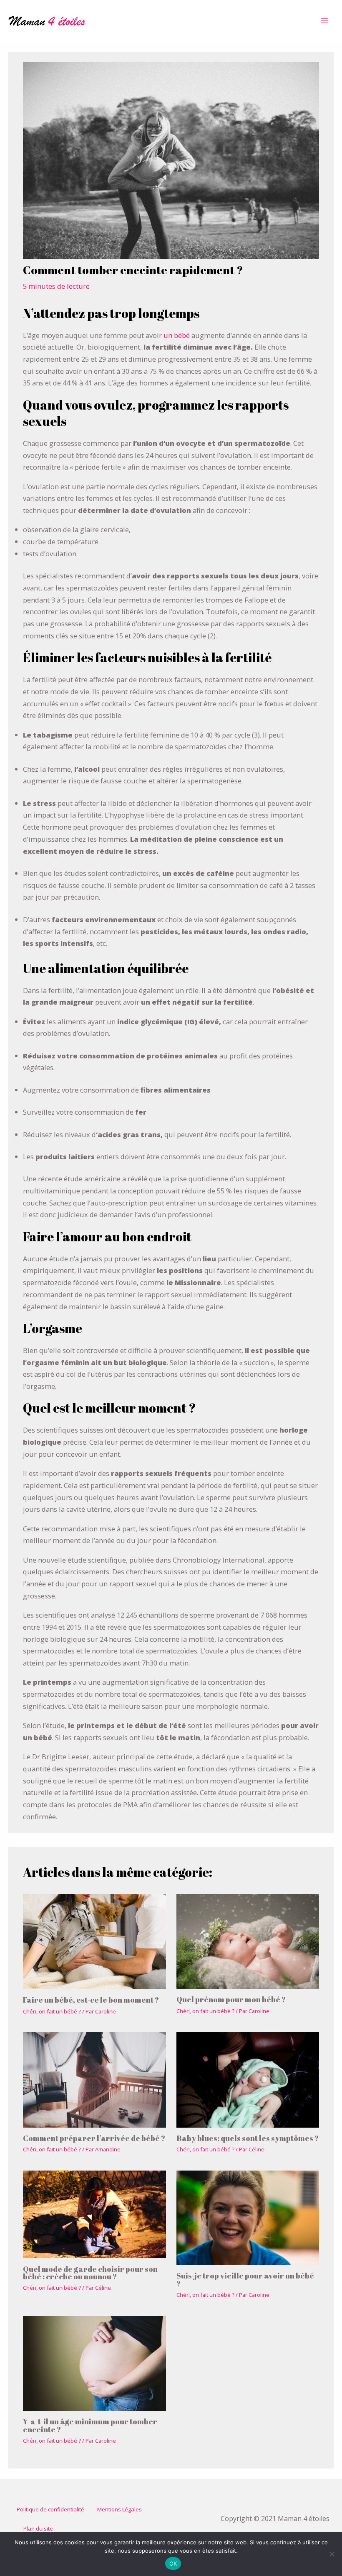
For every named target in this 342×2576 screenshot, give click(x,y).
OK (173, 2563)
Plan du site (38, 2528)
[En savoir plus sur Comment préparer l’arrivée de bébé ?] (94, 2079)
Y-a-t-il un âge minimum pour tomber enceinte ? (90, 2425)
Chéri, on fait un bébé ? (52, 2011)
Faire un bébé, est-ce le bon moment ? (91, 2000)
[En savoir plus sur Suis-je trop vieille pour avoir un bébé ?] (248, 2217)
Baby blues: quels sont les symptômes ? (248, 2138)
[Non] (332, 2554)
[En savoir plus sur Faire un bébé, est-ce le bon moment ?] (94, 1941)
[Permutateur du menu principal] (324, 21)
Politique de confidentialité (50, 2509)
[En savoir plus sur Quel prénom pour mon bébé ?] (248, 1940)
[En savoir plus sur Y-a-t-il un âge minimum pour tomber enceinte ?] (94, 2362)
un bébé (177, 335)
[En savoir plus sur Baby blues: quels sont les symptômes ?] (248, 2079)
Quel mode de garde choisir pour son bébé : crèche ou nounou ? (90, 2273)
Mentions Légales (119, 2509)
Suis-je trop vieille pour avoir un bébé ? (245, 2279)
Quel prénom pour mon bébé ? (231, 1999)
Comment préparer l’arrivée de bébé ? (94, 2138)
